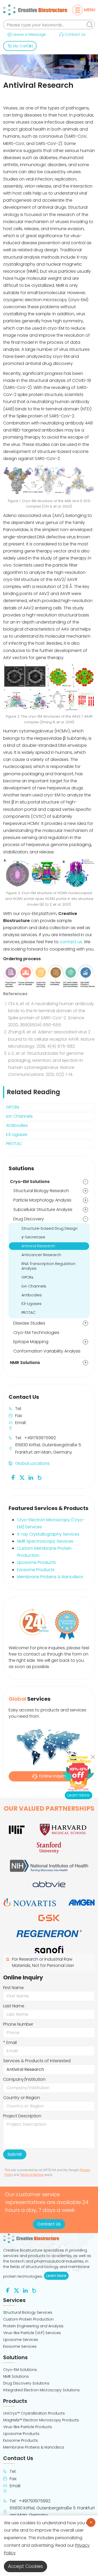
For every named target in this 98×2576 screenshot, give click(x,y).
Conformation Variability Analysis (47, 1351)
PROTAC (14, 1144)
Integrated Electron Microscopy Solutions (41, 2390)
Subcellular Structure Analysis (43, 1210)
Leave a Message (29, 34)
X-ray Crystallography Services (48, 1534)
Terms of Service (32, 2174)
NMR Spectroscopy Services (45, 1541)
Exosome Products (36, 1570)
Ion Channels (19, 1116)
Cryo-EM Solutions (30, 1182)
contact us (71, 942)
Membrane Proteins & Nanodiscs (50, 1577)
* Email (10, 2042)
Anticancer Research (41, 1255)
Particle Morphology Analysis (42, 1200)
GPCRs (13, 1107)
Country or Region (22, 2098)
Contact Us (75, 34)
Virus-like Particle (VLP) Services (32, 2333)
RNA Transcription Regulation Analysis (48, 1266)
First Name (13, 1988)
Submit (15, 2154)
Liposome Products (36, 1562)
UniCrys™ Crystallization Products (34, 2413)
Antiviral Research (38, 1246)
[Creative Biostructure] (49, 2238)
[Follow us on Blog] (40, 1477)
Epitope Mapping (31, 1342)
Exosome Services (20, 2346)
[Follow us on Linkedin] (31, 1477)
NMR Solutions (25, 1363)
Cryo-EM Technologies (36, 1333)
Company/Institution (24, 2079)
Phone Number (18, 2024)
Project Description (22, 2116)
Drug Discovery (29, 1219)
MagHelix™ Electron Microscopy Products (41, 2420)
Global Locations (32, 1463)
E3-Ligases (17, 1135)
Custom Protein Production (28, 2319)
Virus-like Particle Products (28, 2427)
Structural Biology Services (28, 2312)
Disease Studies (29, 1323)
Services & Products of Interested (37, 2061)
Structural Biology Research (41, 1191)
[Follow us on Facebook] (13, 1477)
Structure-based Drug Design (50, 1228)
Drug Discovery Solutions (26, 2383)
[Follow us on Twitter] (22, 1477)
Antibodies (17, 1125)
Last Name (14, 2006)
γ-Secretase (33, 1237)
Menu (90, 10)
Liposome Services (21, 2340)
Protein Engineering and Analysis (33, 2326)
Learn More (57, 2276)
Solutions (21, 1168)
